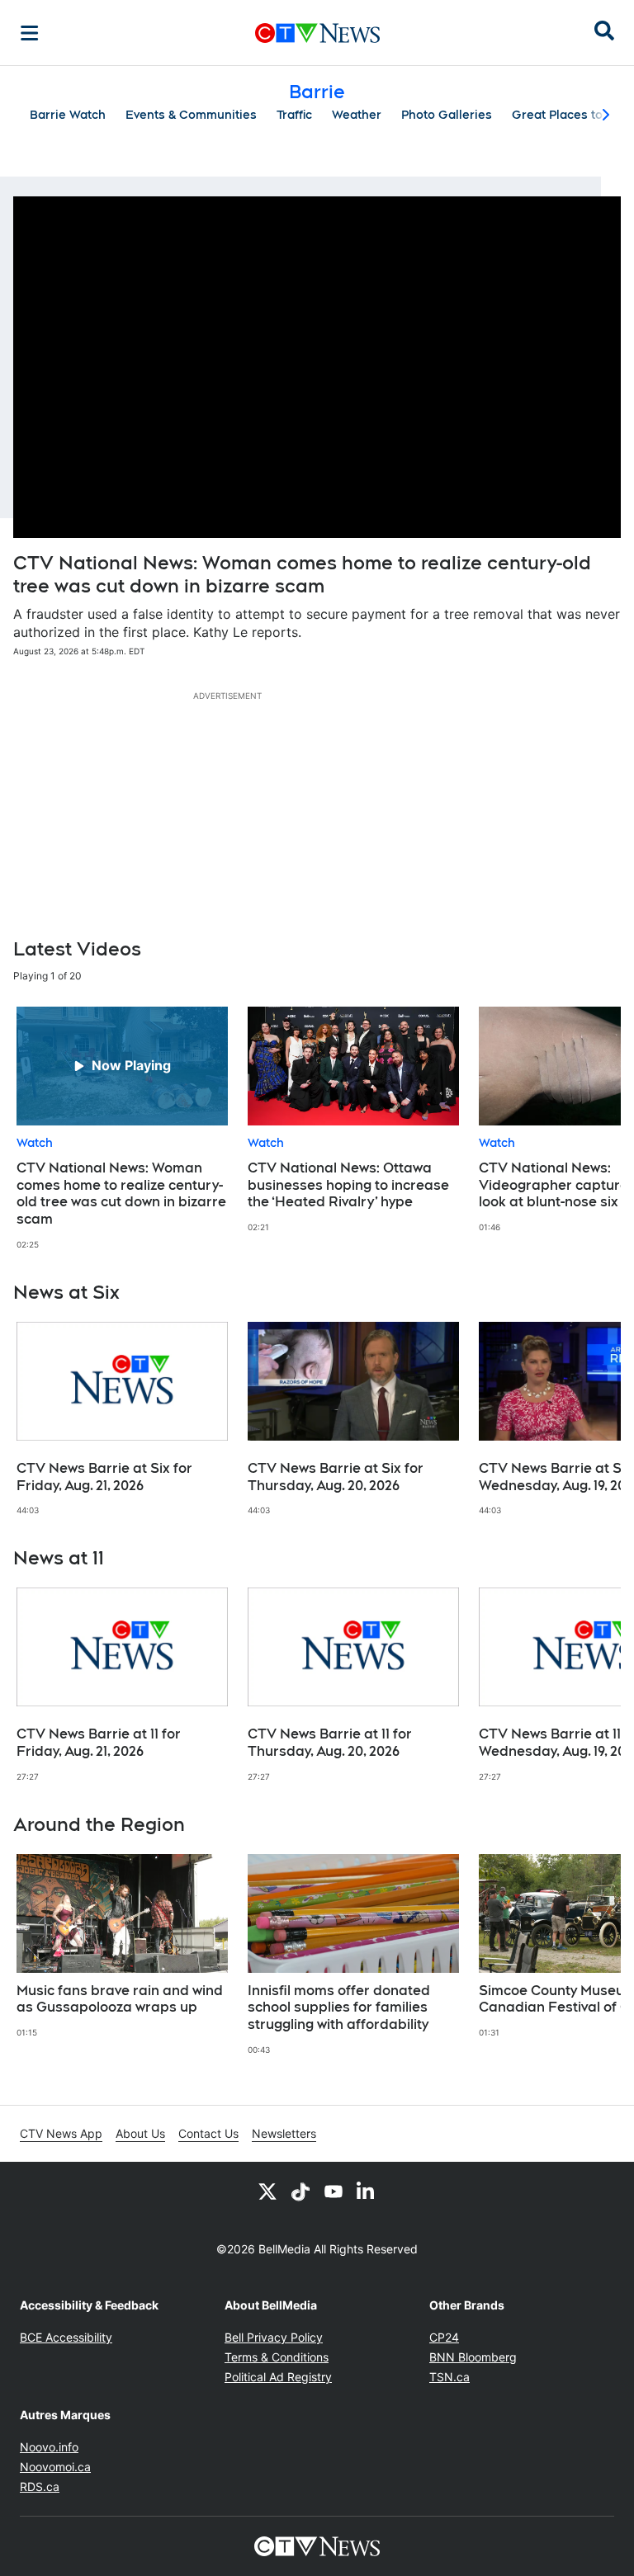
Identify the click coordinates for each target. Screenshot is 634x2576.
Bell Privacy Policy (274, 2337)
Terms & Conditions (277, 2357)
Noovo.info (49, 2447)
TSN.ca (449, 2377)
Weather (357, 115)
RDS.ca (40, 2486)
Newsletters (284, 2133)
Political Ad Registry (278, 2377)
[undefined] (122, 1128)
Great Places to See (570, 115)
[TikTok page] (300, 2191)
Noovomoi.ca (55, 2467)
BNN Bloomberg (473, 2357)
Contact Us (208, 2133)
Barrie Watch (68, 115)
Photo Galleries (447, 115)
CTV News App (61, 2133)
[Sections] (30, 33)
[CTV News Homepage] (317, 33)
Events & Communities (191, 115)
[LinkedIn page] (367, 2191)
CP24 (444, 2337)
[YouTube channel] (334, 2191)
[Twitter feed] (267, 2191)
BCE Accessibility (66, 2337)
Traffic (294, 115)
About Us (140, 2133)
